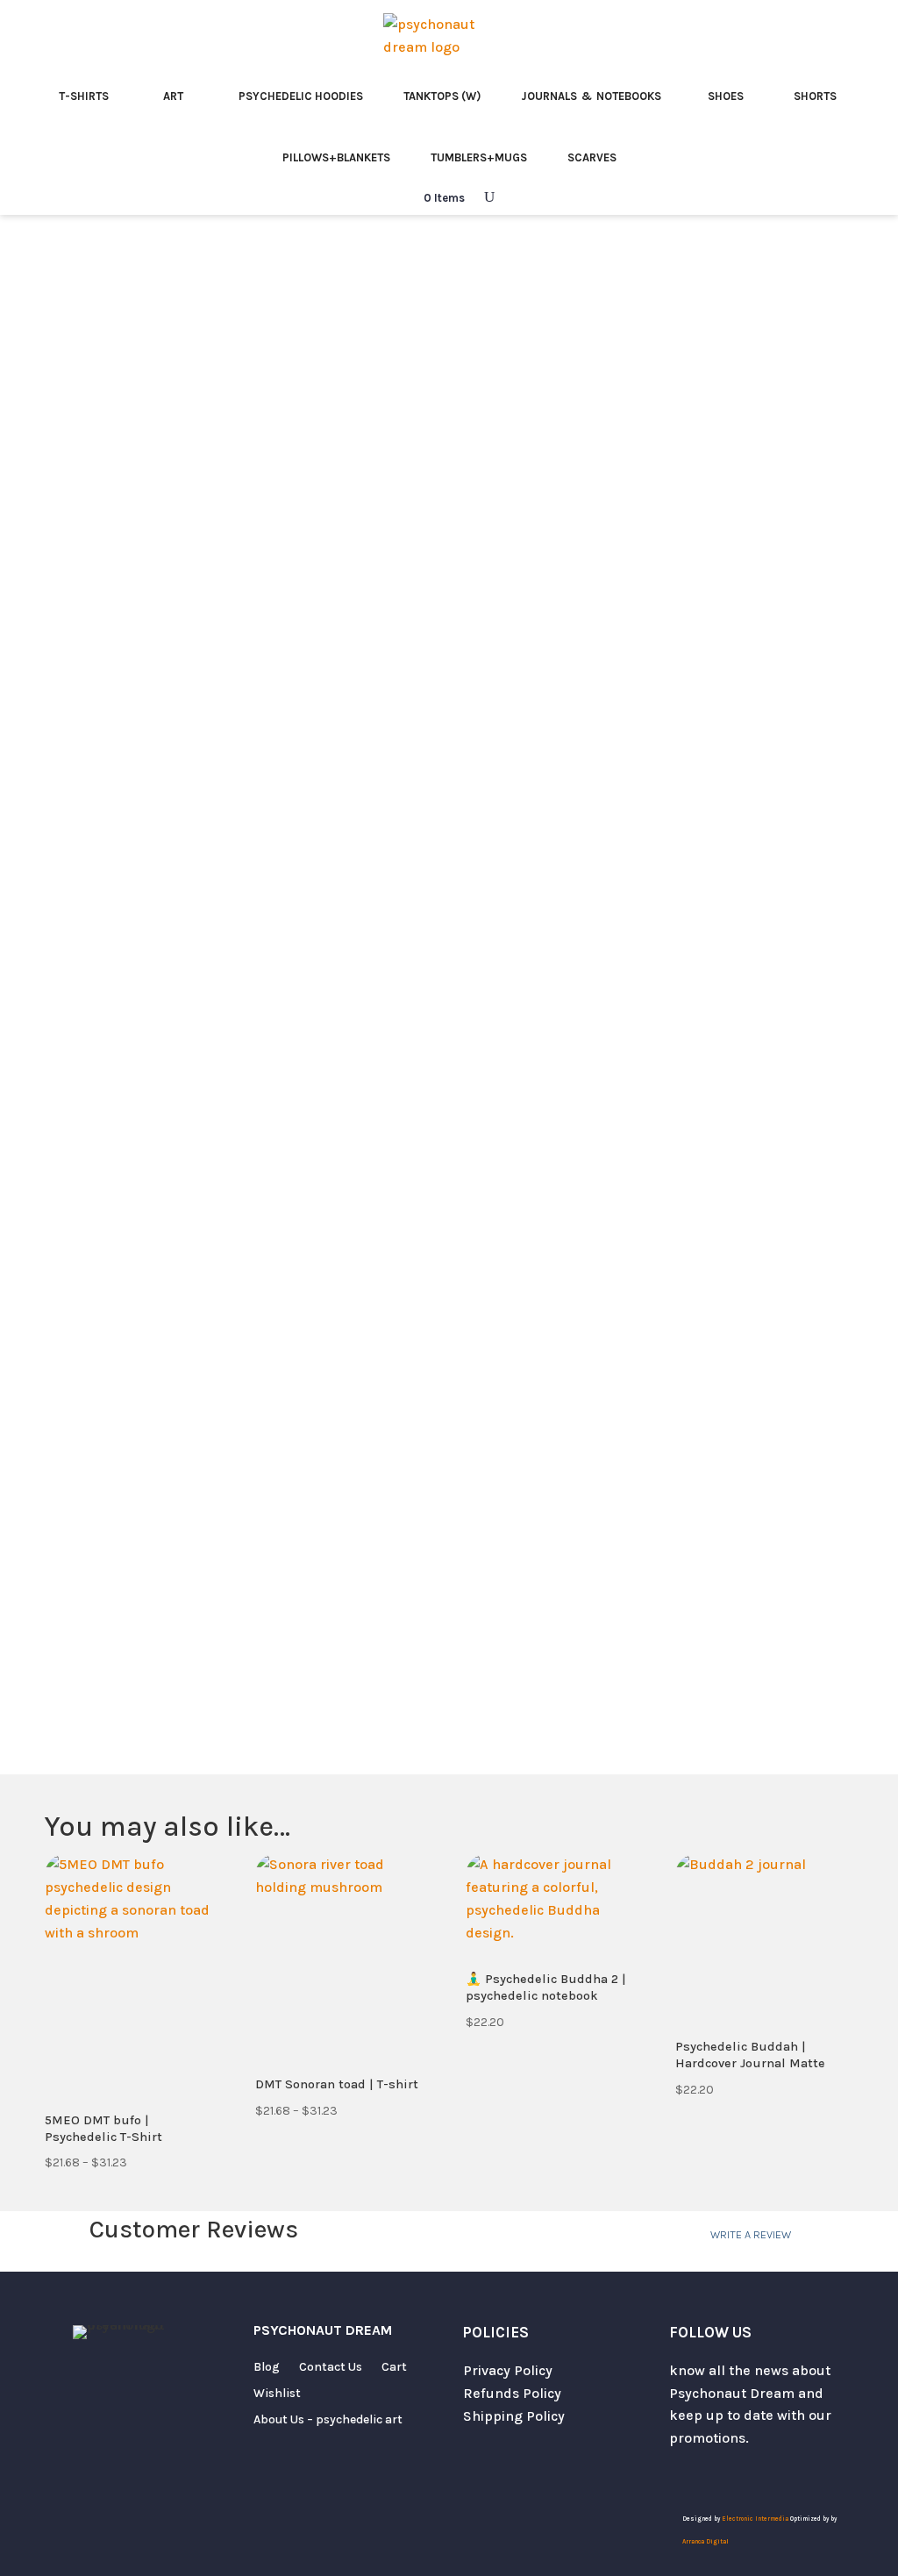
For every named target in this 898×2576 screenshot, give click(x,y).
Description (521, 1145)
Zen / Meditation (146, 270)
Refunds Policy (512, 2393)
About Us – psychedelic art (328, 2420)
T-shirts (84, 96)
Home (63, 270)
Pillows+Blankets (336, 157)
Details (641, 1145)
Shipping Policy (514, 2416)
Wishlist (277, 2394)
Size (485, 810)
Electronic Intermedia (756, 2519)
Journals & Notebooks (591, 96)
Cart (394, 2368)
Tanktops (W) (442, 96)
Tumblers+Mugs (479, 157)
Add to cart (663, 1000)
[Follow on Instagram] (718, 2475)
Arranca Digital (706, 2542)
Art (173, 96)
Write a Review (751, 2234)
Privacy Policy (508, 2370)
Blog (267, 2368)
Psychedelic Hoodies (301, 96)
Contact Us (331, 2368)
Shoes (726, 96)
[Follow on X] (683, 2475)
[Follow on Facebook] (753, 2475)
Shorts (815, 96)
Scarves (592, 157)
